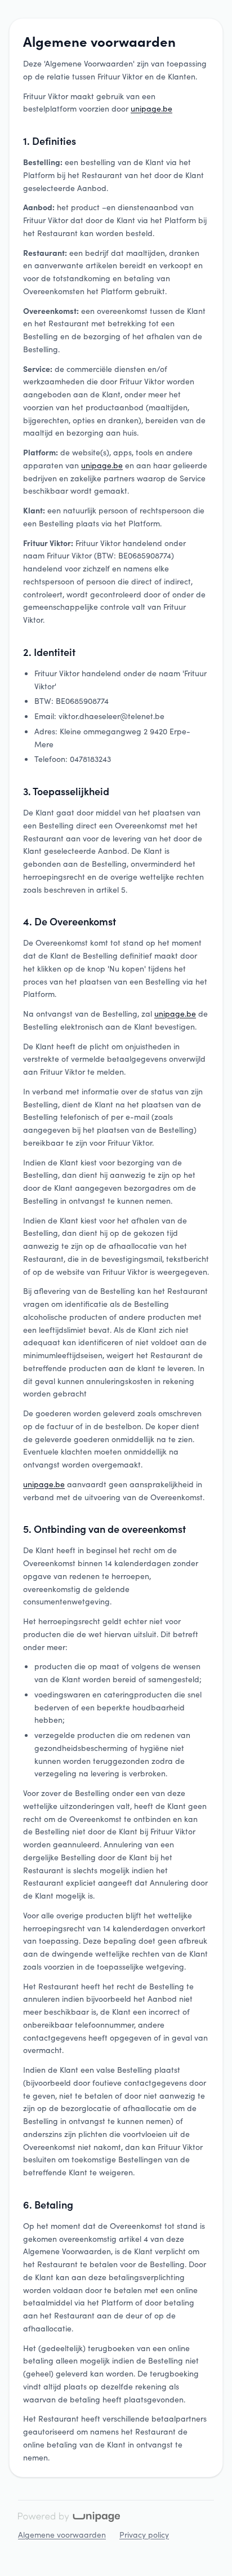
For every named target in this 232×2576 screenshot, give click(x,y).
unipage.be (151, 108)
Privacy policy (144, 2534)
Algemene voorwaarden (62, 2534)
